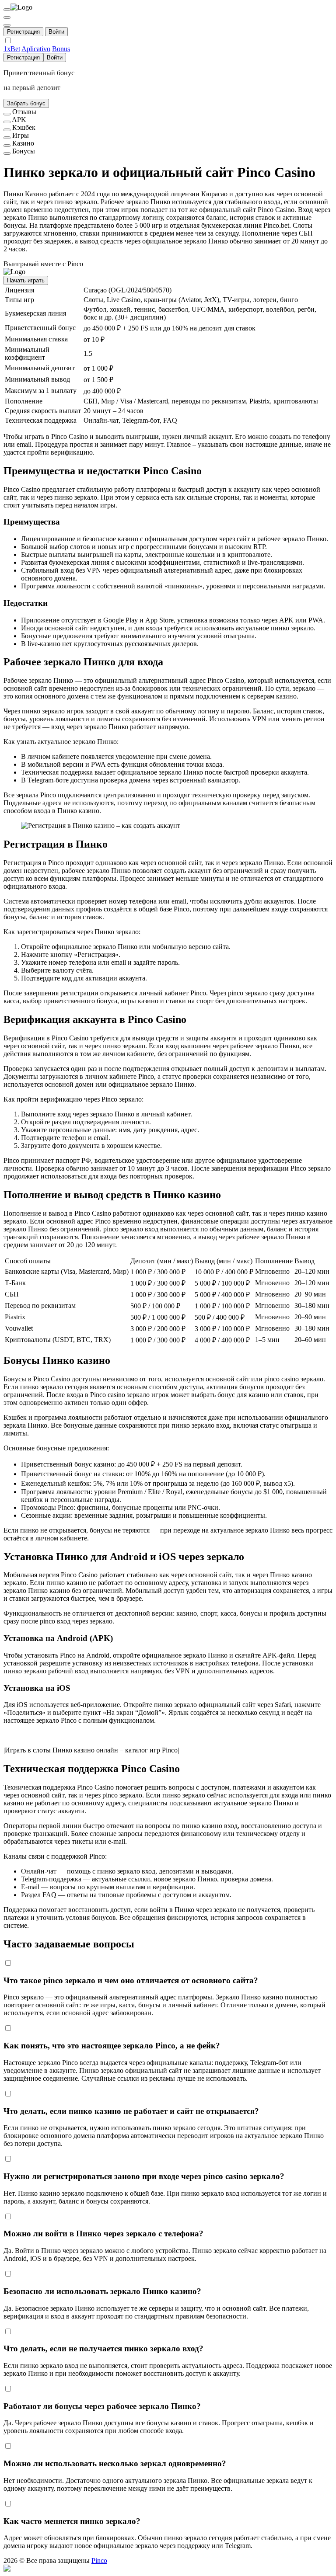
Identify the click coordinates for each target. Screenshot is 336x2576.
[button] (168, 2569)
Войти (56, 32)
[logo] (7, 10)
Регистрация (23, 32)
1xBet (12, 49)
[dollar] (7, 17)
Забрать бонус (26, 103)
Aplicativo (36, 49)
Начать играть (26, 280)
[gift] (7, 25)
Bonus (61, 49)
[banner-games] (7, 138)
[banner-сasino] (7, 146)
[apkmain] (7, 122)
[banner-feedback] (7, 114)
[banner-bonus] (7, 153)
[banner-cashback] (7, 130)
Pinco (99, 2560)
